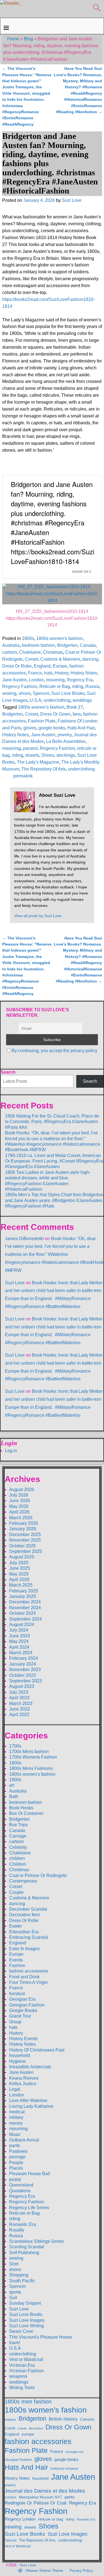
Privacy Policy (81, 2571)
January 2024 (23, 1664)
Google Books (23, 2010)
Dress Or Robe (17, 666)
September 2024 (26, 1619)
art (12, 1785)
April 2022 (19, 1715)
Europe (60, 666)
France (35, 673)
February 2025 (24, 1591)
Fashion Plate (42, 721)
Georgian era (74, 2452)
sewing (9, 693)
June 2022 (20, 1709)
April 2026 (19, 1512)
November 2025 (25, 1540)
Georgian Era (22, 1999)
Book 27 (75, 707)
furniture (17, 1994)
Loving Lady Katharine (31, 2106)
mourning (55, 680)
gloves (30, 728)
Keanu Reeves (24, 2078)
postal (15, 2179)
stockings (66, 755)
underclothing (57, 700)
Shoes (48, 755)
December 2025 (25, 1535)
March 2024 (21, 1653)
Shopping (19, 2275)
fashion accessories (29, 1971)
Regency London (20, 2519)
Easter (16, 1926)
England (42, 666)
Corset (31, 659)
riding (78, 686)
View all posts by (38, 916)
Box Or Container (26, 1813)
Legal (15, 2089)
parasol (30, 748)
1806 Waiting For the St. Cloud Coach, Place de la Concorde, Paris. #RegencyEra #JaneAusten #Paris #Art (52, 1122)
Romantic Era (23, 2224)
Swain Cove (21, 2331)
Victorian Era (22, 2365)
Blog (28, 39)
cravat (22, 2428)
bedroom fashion (38, 645)
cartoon (10, 652)
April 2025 (19, 1580)
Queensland (21, 2185)
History (61, 673)
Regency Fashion (20, 686)
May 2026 (19, 1506)
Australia (11, 645)
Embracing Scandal (29, 1937)
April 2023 (19, 1698)
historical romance (64, 2469)
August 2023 (22, 1686)
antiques (10, 2419)
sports (15, 2292)
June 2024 (20, 1636)
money (16, 2123)
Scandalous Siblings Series (36, 2241)
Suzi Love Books (68, 693)
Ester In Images (24, 1949)
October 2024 (22, 1613)
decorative (36, 2428)
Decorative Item (25, 1915)
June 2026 (20, 1501)
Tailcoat (11, 2540)
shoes (25, 693)
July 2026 (19, 1495)
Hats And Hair (81, 728)
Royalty (17, 2230)
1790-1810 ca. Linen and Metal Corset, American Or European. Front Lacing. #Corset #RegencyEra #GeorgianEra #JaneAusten (54, 1161)
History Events (23, 2039)
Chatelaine (30, 652)
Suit (13, 2298)
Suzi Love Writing (26, 2326)
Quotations (20, 2191)
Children (18, 1864)
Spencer (41, 693)
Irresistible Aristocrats (30, 2067)
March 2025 (21, 1585)
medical (17, 2112)
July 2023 (19, 1692)
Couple (16, 1892)
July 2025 (19, 1563)
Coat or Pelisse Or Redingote (38, 1875)
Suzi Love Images (27, 2320)
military (16, 2117)
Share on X (82, 571)
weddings (82, 700)
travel (15, 2343)
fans (77, 714)
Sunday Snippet (25, 2303)
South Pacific (22, 2281)
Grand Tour (20, 2016)
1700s (15, 1746)
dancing (90, 659)
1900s (15, 1780)
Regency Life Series (29, 2208)
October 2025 (22, 1546)
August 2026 (22, 1490)
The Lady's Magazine (38, 762)
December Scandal (28, 1909)
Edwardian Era (24, 1932)
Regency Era (80, 680)
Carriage (18, 1836)
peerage (17, 2157)
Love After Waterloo (28, 2100)
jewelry (65, 735)
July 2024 (19, 1630)
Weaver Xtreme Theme (44, 2571)
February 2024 (24, 1658)
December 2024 (25, 1602)
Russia (92, 686)
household (20, 2055)
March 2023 (21, 1703)
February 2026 (24, 1523)
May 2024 (19, 1641)
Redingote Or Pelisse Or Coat (36, 2503)
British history (63, 2419)
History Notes (84, 673)
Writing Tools (22, 2388)
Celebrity (18, 1847)
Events (16, 1960)
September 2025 (26, 1551)
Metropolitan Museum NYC (40, 2497)
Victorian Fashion (26, 2371)
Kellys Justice (23, 2084)
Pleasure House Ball (30, 2174)
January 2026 (23, 1529)
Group (15, 2022)
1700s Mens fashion (29, 1752)
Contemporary (23, 1881)
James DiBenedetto (24, 1239)
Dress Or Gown (55, 714)
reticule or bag (51, 2519)
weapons (18, 2376)
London (36, 680)
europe (28, 2434)
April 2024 (19, 1647)
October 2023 (22, 1675)
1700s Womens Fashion (33, 1757)
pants (15, 2145)
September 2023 (26, 1681)
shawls (32, 755)
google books (52, 728)
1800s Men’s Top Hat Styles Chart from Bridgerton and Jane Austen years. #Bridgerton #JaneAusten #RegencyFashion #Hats (54, 1200)
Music (15, 2134)
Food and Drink (24, 1977)
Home (13, 39)
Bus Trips (18, 1825)
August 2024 (22, 1625)
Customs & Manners (60, 659)
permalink (23, 776)
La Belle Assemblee (66, 741)
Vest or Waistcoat (26, 2359)
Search (8, 1072)
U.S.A (35, 700)
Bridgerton (67, 645)
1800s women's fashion (59, 638)
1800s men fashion (28, 2402)
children (17, 1858)
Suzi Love (15, 1283)
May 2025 (19, 1574)
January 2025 (23, 1596)
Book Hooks (21, 1808)
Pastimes (18, 2151)
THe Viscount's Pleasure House (41, 2337)
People (16, 2163)
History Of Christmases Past (37, 2050)
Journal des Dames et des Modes (45, 2491)
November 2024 (25, 1608)
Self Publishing (24, 2253)
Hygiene (17, 2061)
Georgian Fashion (27, 2005)
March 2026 (21, 1518)
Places (16, 2168)
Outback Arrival (24, 2140)
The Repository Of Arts (44, 769)
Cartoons (87, 2419)
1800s (28, 638)
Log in (11, 1451)
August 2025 (22, 1557)
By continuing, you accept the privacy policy (54, 1051)
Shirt (14, 2264)
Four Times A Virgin (28, 1982)
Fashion (17, 1965)
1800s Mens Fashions (31, 1768)
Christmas (53, 652)
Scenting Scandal (27, 2247)
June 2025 (20, 1568)
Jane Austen (14, 680)
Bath (14, 1797)
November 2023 (25, 1670)
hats (48, 673)
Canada (88, 645)
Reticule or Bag (55, 686)
